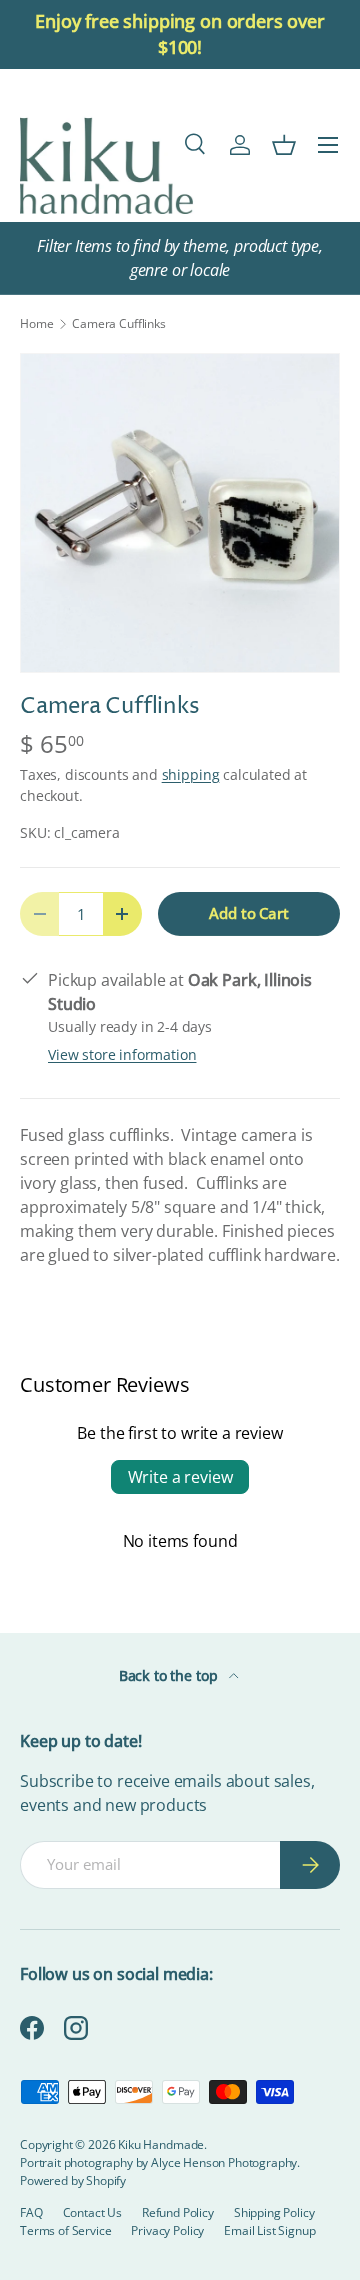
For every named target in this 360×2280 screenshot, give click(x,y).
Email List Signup (269, 2230)
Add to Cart (248, 913)
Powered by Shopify (73, 2180)
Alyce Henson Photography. (225, 2162)
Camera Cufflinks (118, 324)
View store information (122, 1054)
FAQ (31, 2212)
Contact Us (92, 2212)
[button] (284, 145)
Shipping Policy (274, 2212)
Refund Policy (178, 2212)
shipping (191, 774)
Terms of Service (65, 2230)
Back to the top (170, 1675)
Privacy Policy (167, 2230)
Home (36, 324)
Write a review (180, 1477)
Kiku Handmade (161, 2144)
